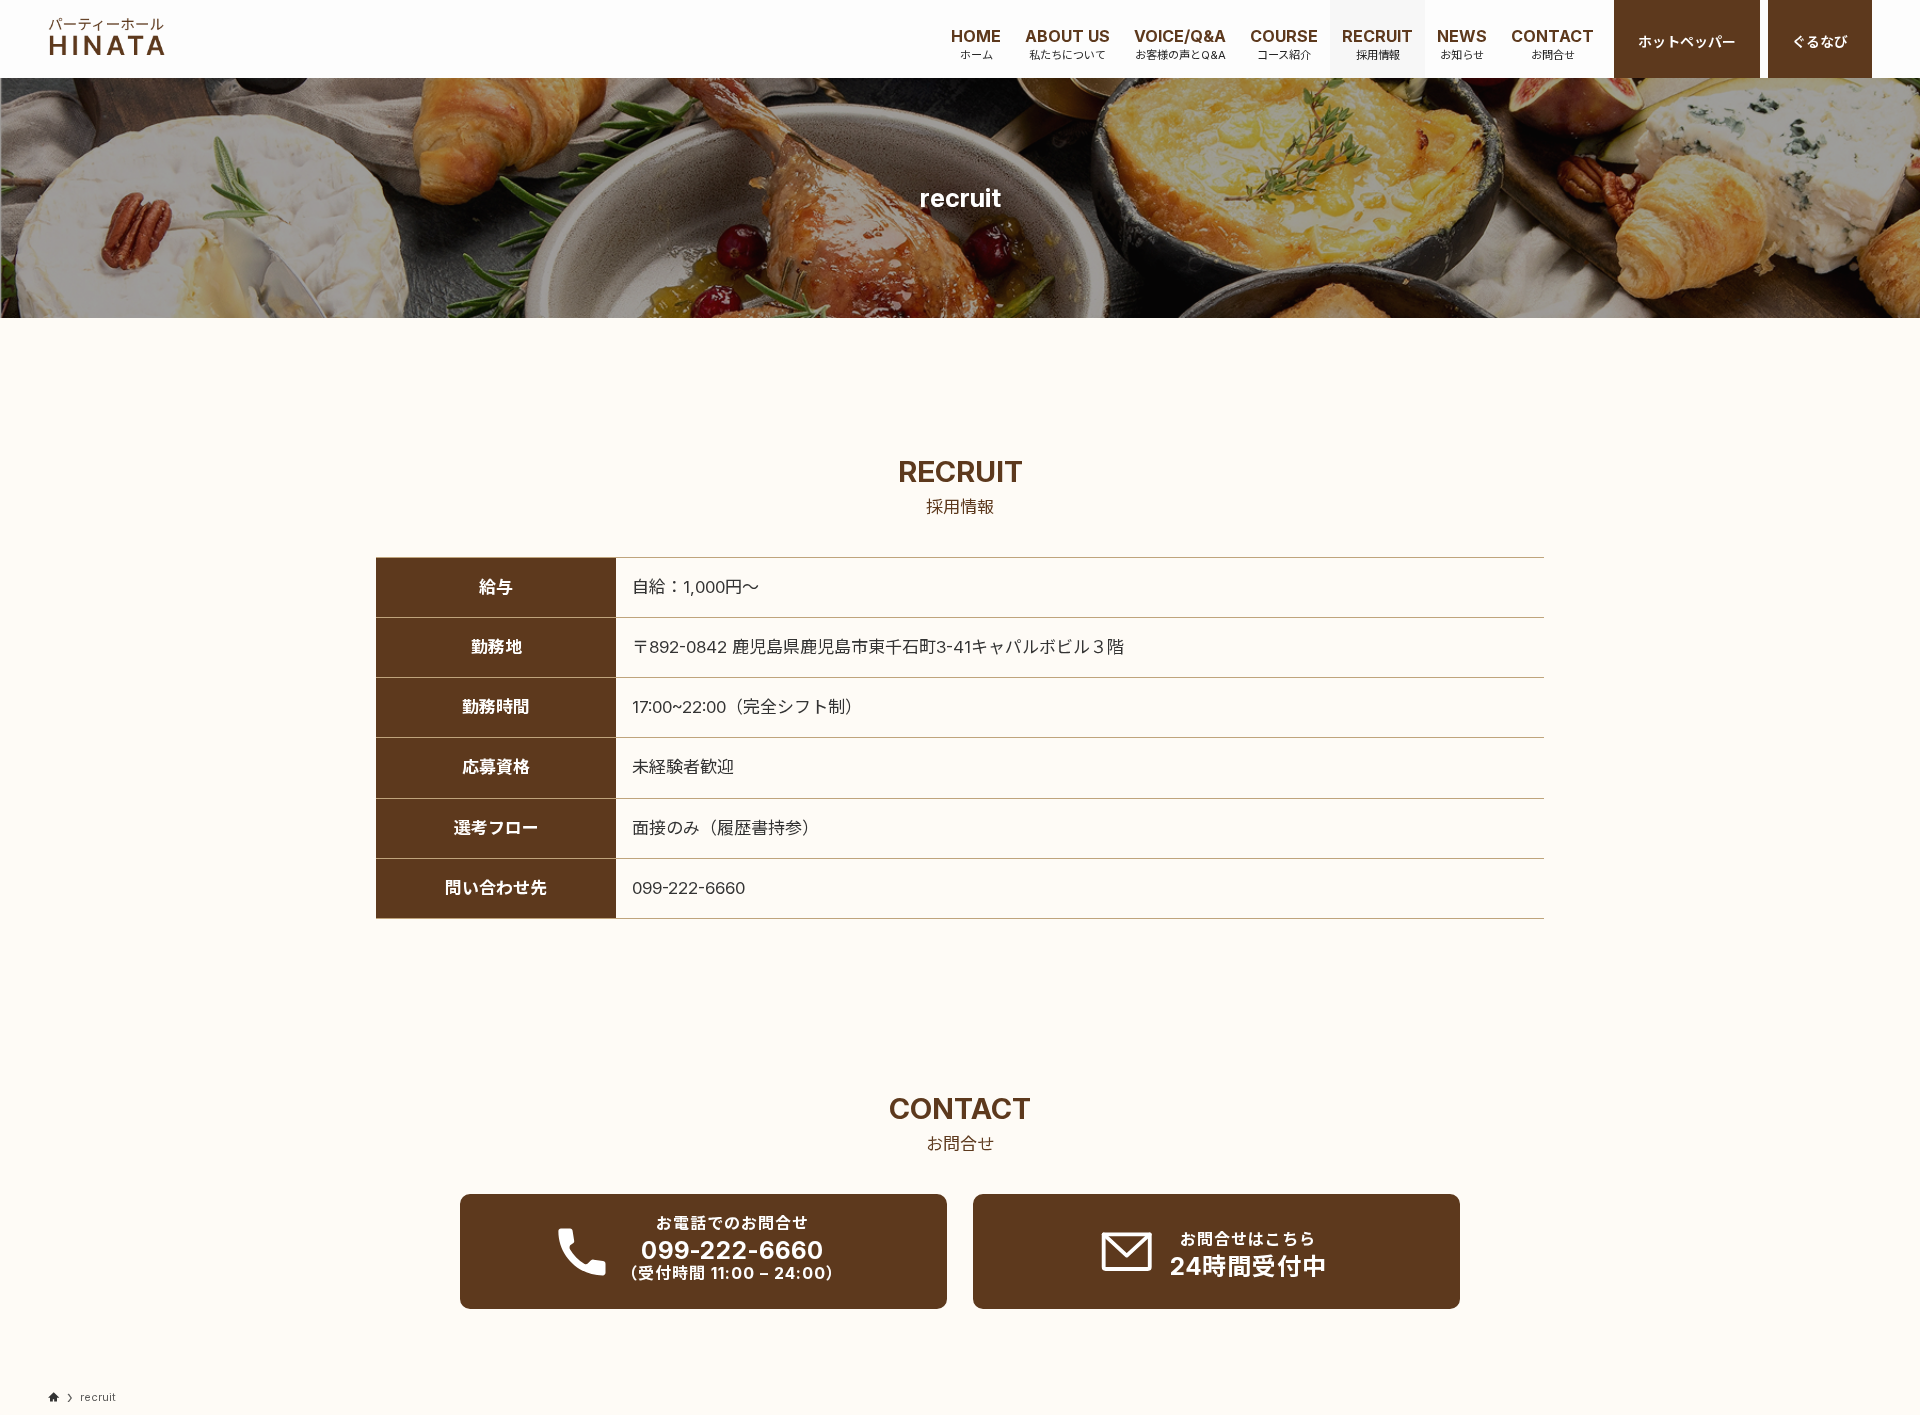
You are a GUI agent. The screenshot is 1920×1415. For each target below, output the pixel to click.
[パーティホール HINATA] (106, 39)
